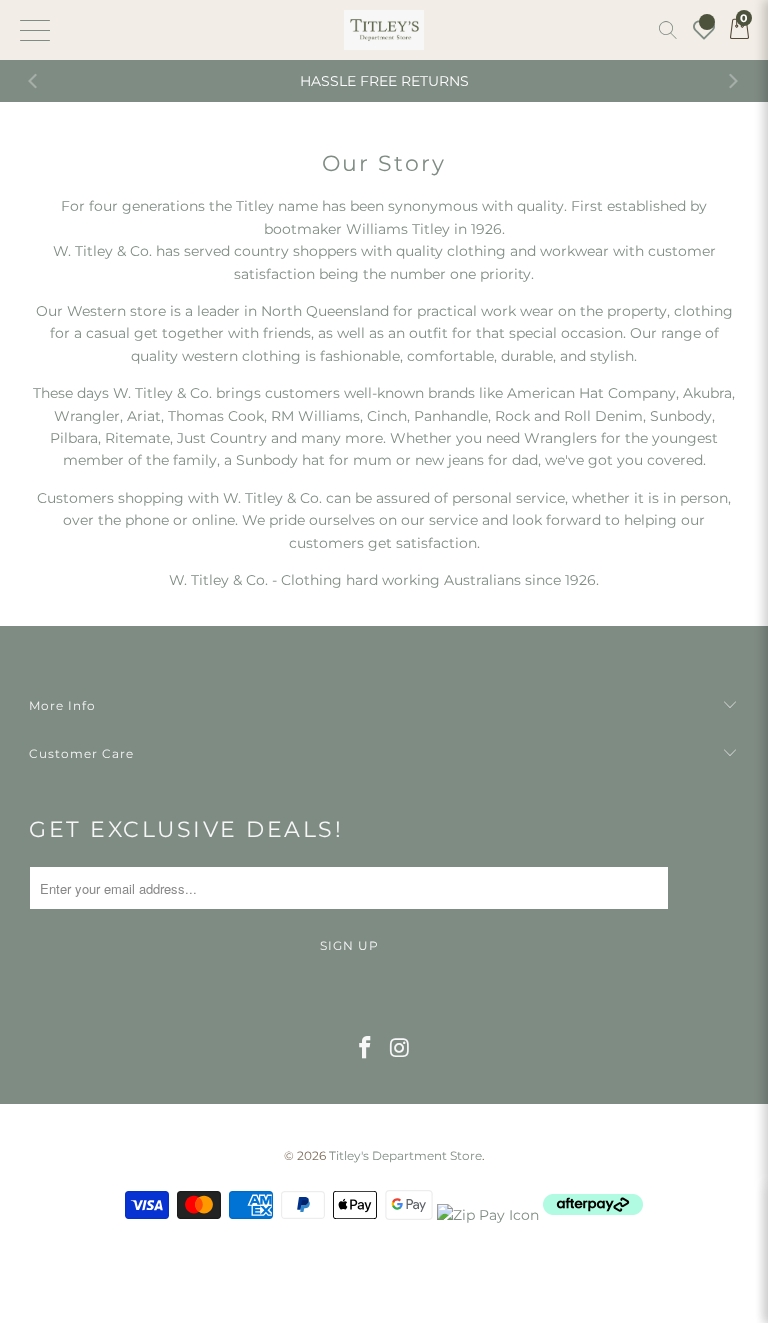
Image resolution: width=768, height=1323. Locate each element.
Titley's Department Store (405, 1155)
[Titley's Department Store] (384, 30)
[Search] (668, 30)
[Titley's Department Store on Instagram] (401, 1049)
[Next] (733, 81)
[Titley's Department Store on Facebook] (366, 1049)
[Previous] (35, 81)
